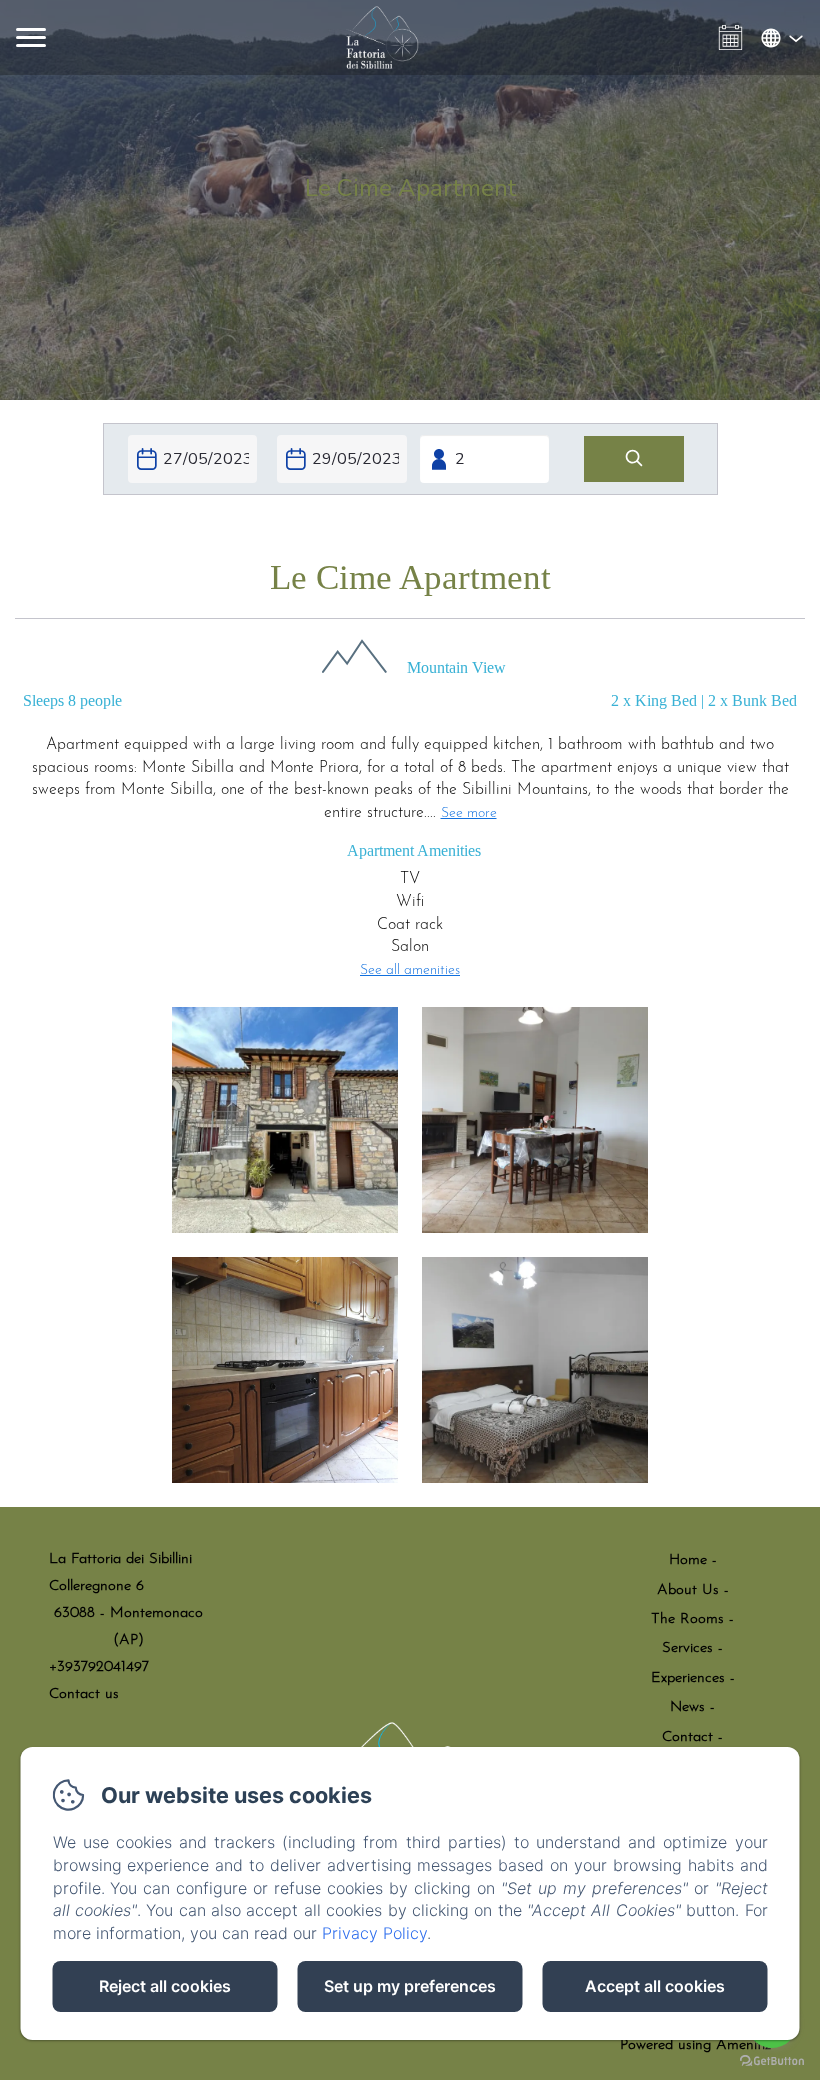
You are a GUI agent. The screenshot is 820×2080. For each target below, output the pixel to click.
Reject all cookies (165, 1986)
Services (687, 1648)
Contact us (84, 1694)
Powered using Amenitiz (695, 2045)
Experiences (688, 1678)
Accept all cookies (655, 1986)
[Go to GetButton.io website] (772, 2060)
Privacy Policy (374, 1933)
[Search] (634, 459)
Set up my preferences (410, 1986)
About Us (688, 1590)
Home (688, 1560)
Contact (687, 1737)
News (687, 1707)
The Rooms (687, 1619)
